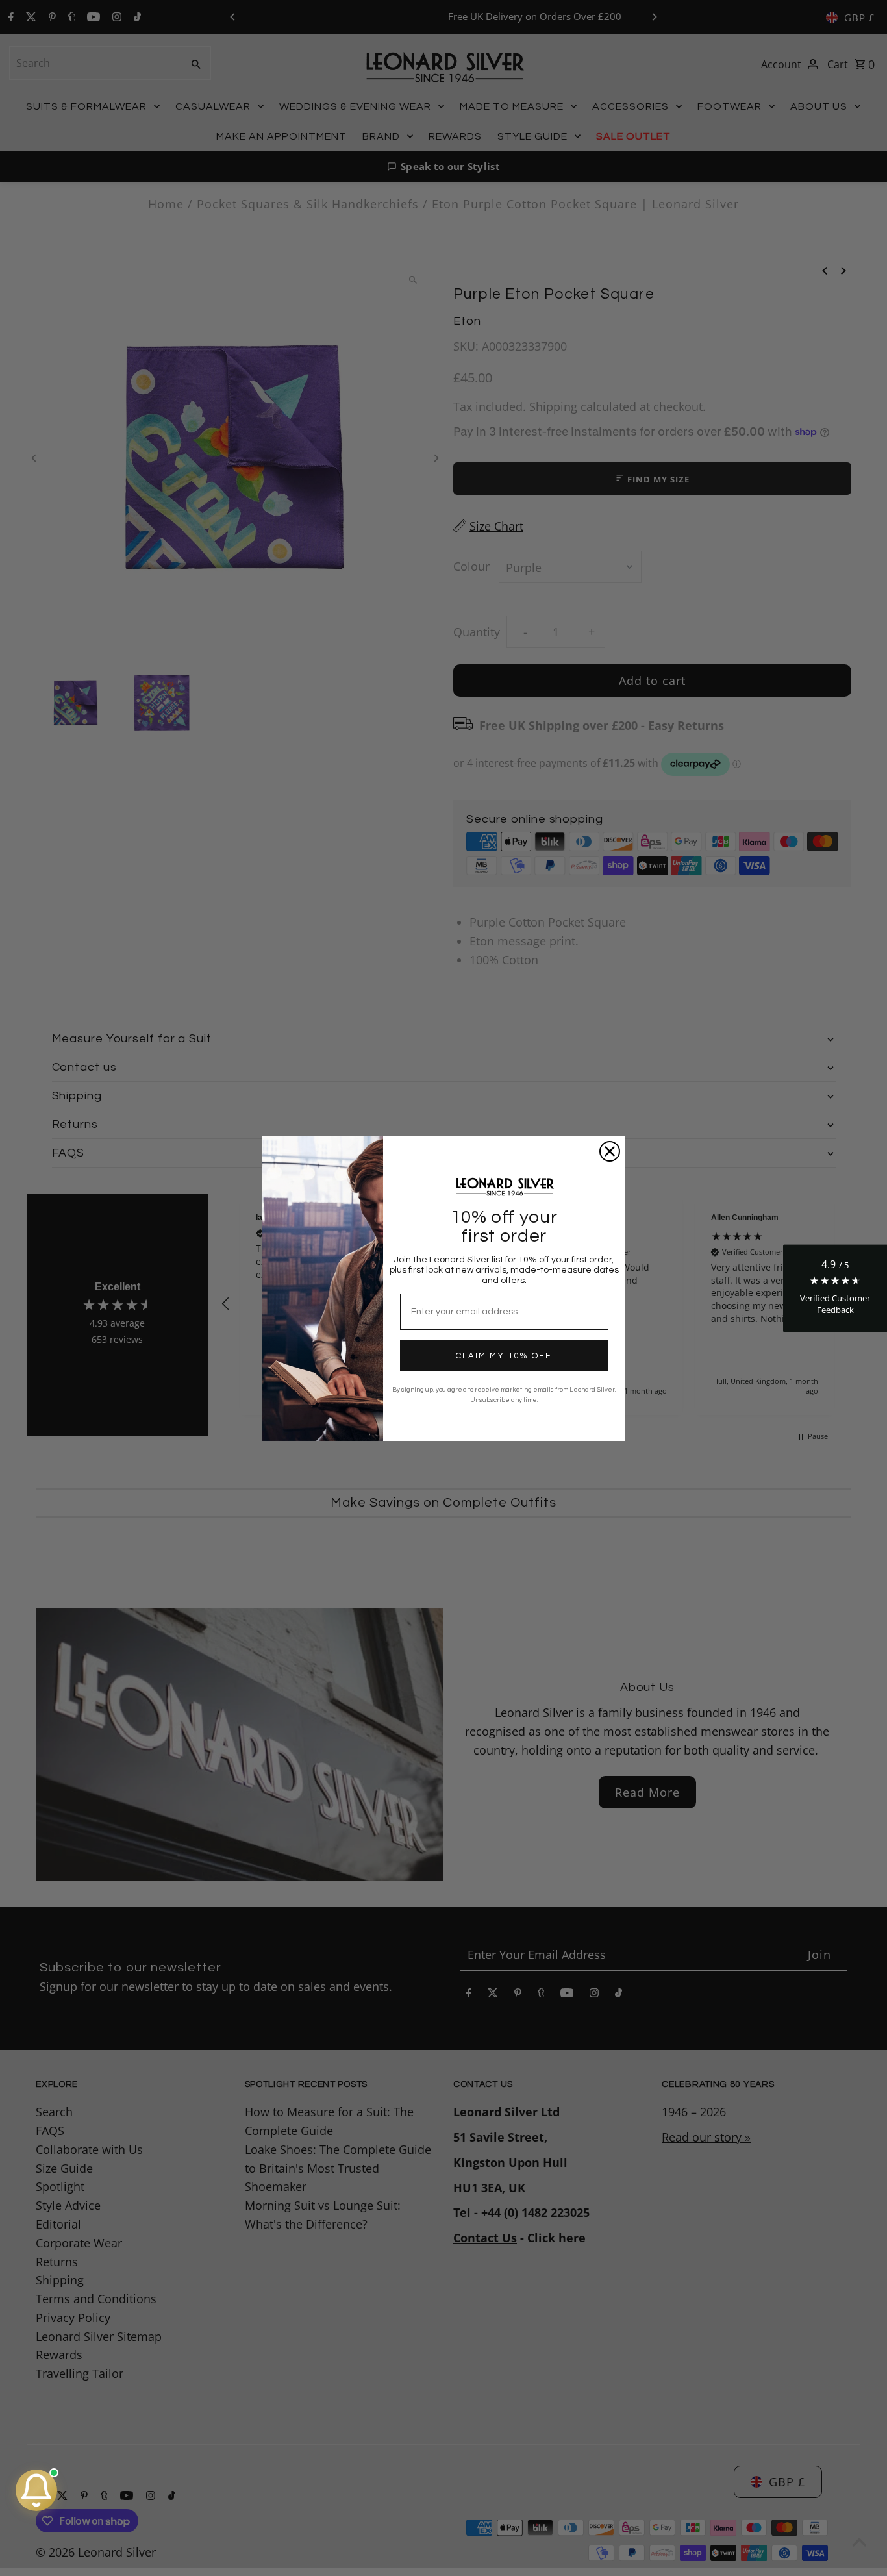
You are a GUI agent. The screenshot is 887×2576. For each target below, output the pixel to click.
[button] (835, 1288)
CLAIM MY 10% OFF (504, 1356)
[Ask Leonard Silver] (36, 2490)
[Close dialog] (610, 1151)
